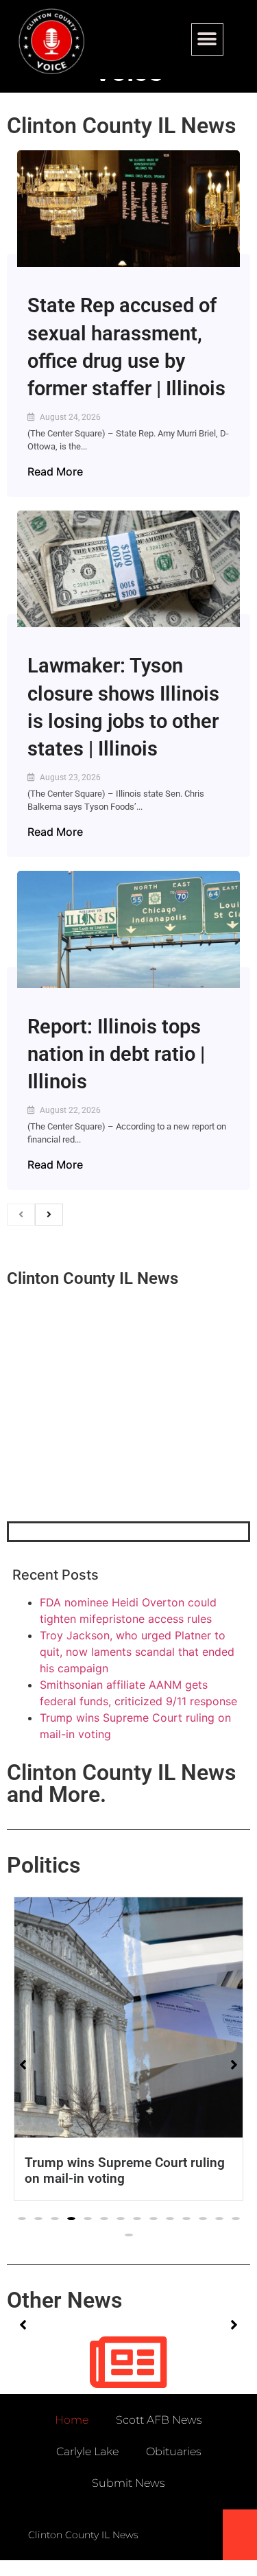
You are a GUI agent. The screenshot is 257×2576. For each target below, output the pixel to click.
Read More (55, 471)
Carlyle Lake (87, 2451)
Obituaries (174, 2451)
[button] (207, 39)
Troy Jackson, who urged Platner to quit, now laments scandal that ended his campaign (137, 1652)
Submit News (128, 2483)
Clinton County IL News (121, 126)
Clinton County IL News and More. (121, 1783)
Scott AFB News (159, 2420)
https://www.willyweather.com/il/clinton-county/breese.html (110, 1450)
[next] (49, 1215)
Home (72, 2420)
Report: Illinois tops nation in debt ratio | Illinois (116, 1054)
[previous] (21, 1215)
